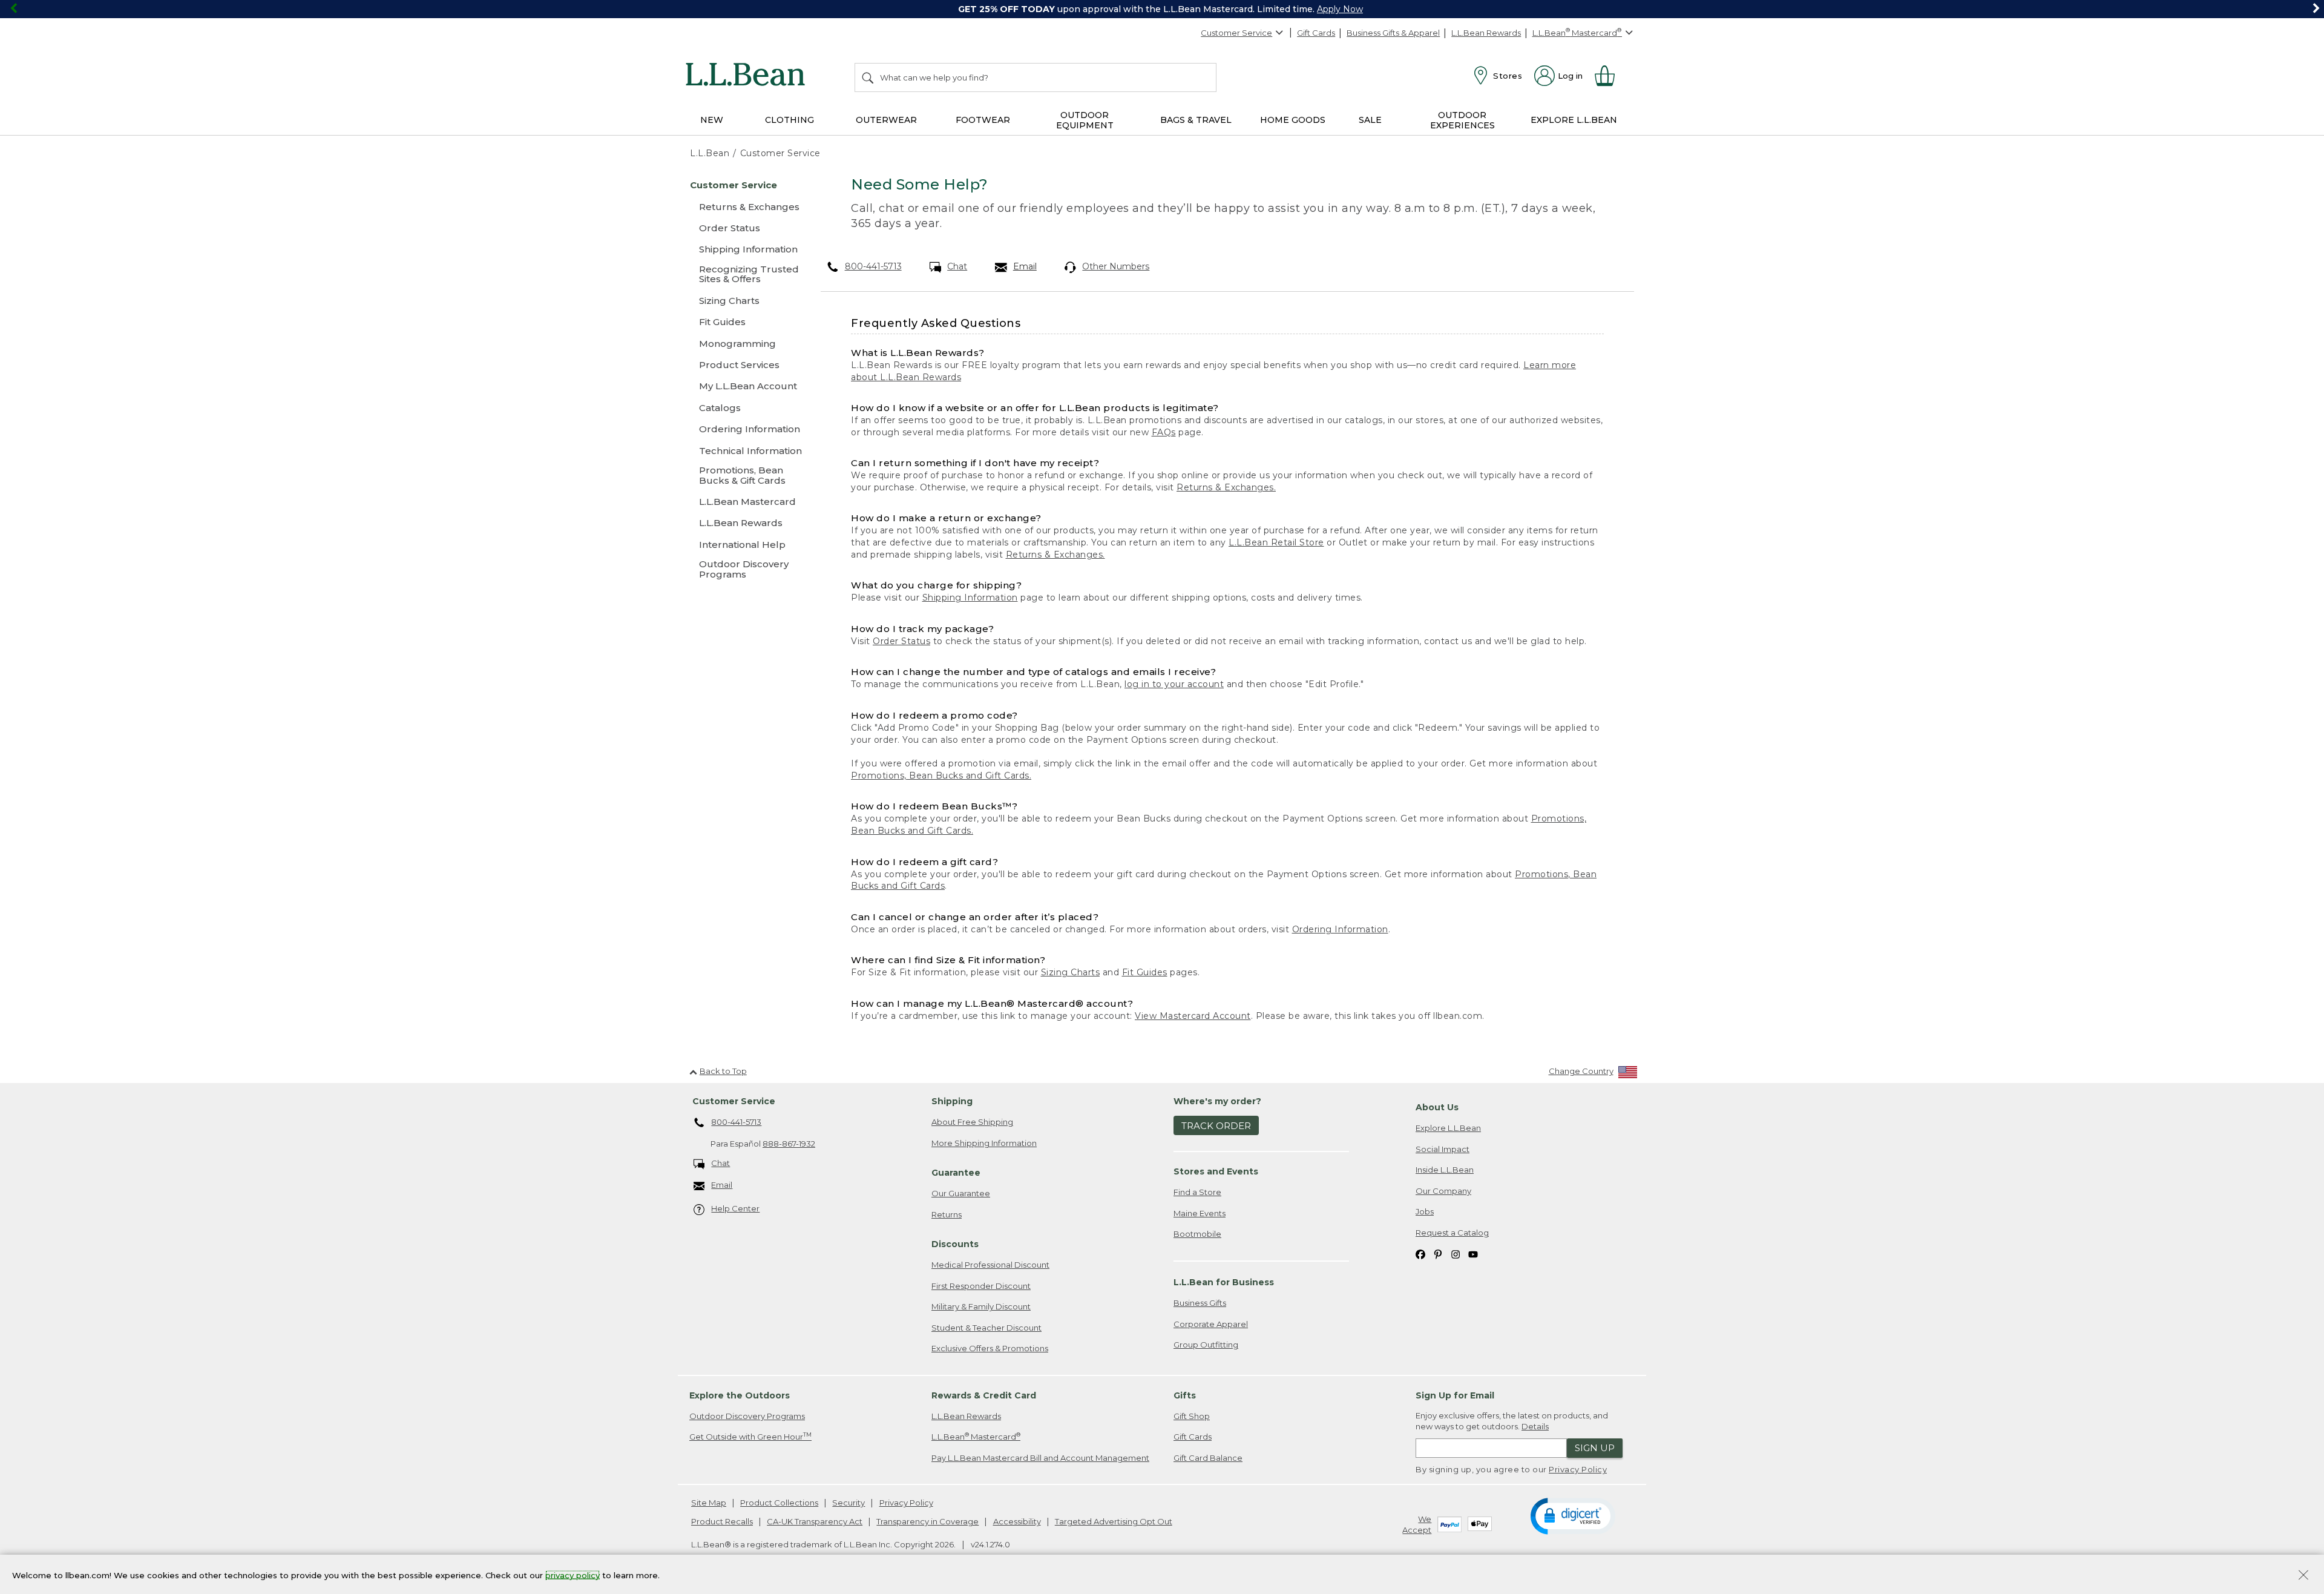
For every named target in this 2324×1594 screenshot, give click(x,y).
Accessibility (1017, 1521)
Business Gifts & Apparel (1393, 33)
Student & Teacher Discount (986, 1328)
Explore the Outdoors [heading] (740, 1395)
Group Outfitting (1206, 1345)
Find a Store (1197, 1192)
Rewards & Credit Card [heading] (984, 1395)
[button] (1573, 1515)
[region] (1162, 9)
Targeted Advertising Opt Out (1114, 1521)
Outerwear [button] (886, 120)
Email (1025, 266)
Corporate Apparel (1211, 1324)
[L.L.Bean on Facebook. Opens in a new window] (1420, 1254)
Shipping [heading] (952, 1101)
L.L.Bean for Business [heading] (1224, 1282)
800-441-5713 (873, 266)
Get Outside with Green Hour (750, 1436)
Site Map (709, 1503)
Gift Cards (1316, 33)
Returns (947, 1214)
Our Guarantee (961, 1193)
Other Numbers (1116, 266)
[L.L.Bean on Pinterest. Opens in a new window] (1438, 1254)
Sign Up (1595, 1448)
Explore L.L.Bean (1448, 1128)
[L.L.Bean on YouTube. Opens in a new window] (1473, 1254)
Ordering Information (1340, 929)
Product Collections (779, 1503)
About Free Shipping (972, 1122)
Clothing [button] (789, 120)
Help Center (735, 1208)
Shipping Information (970, 598)
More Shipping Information (984, 1143)
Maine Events (1200, 1213)
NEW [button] (712, 120)
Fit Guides (1145, 972)
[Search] (868, 77)
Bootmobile (1197, 1234)
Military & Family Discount (981, 1306)
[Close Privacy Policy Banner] (2303, 1576)
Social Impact (1443, 1149)
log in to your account (1174, 684)
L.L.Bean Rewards (1486, 33)
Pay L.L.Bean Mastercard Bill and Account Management (1040, 1458)
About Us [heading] (1437, 1107)
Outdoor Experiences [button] (1462, 120)
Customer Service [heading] (734, 1101)
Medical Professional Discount (990, 1265)
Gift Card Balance (1208, 1458)
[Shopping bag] (1610, 76)
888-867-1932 (789, 1144)
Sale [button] (1370, 120)
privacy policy (573, 1575)
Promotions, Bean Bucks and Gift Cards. (941, 776)
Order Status (901, 641)
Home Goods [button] (1293, 120)
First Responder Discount (981, 1286)
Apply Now (1340, 9)
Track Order (1216, 1126)
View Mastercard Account (1193, 1016)
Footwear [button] (983, 120)
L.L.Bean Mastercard (976, 1436)
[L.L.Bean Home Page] (748, 76)
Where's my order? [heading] (1217, 1101)
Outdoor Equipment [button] (1085, 120)
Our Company (1443, 1191)
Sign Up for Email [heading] (1455, 1395)
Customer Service (1236, 33)
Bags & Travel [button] (1196, 120)
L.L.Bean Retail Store (1276, 542)
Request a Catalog (1452, 1233)
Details (1535, 1426)
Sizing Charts (1071, 972)
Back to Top (723, 1071)
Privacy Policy (1578, 1469)
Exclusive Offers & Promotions (990, 1348)
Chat (957, 266)
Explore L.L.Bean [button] (1574, 120)
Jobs (1425, 1211)
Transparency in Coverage (927, 1521)
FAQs (1164, 432)
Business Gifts (1200, 1303)
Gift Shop (1192, 1416)
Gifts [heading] (1185, 1395)
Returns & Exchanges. (1226, 487)
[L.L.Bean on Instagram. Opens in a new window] (1456, 1254)
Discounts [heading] (955, 1244)
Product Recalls (722, 1521)
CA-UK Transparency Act (815, 1521)
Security (849, 1503)
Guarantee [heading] (956, 1173)
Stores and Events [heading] (1216, 1171)
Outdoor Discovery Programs (747, 1416)
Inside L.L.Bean (1445, 1170)
